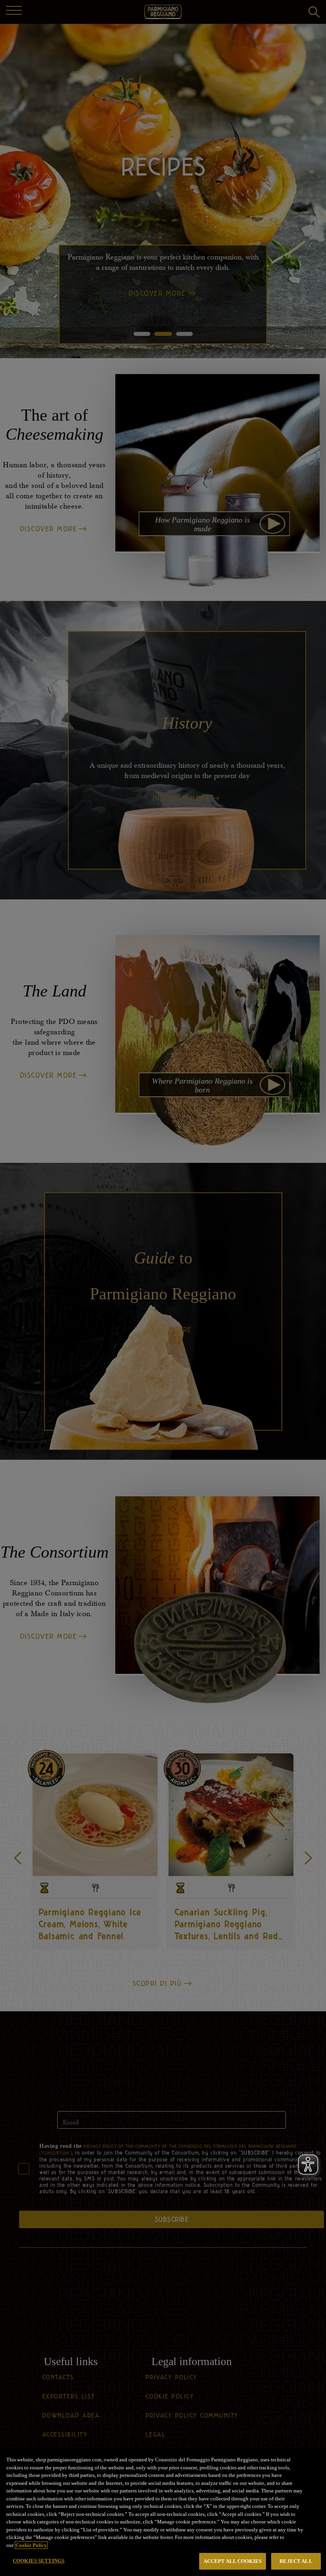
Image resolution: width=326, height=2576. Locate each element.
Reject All (296, 2561)
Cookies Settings (39, 2561)
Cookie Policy (31, 2545)
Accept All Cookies (233, 2561)
